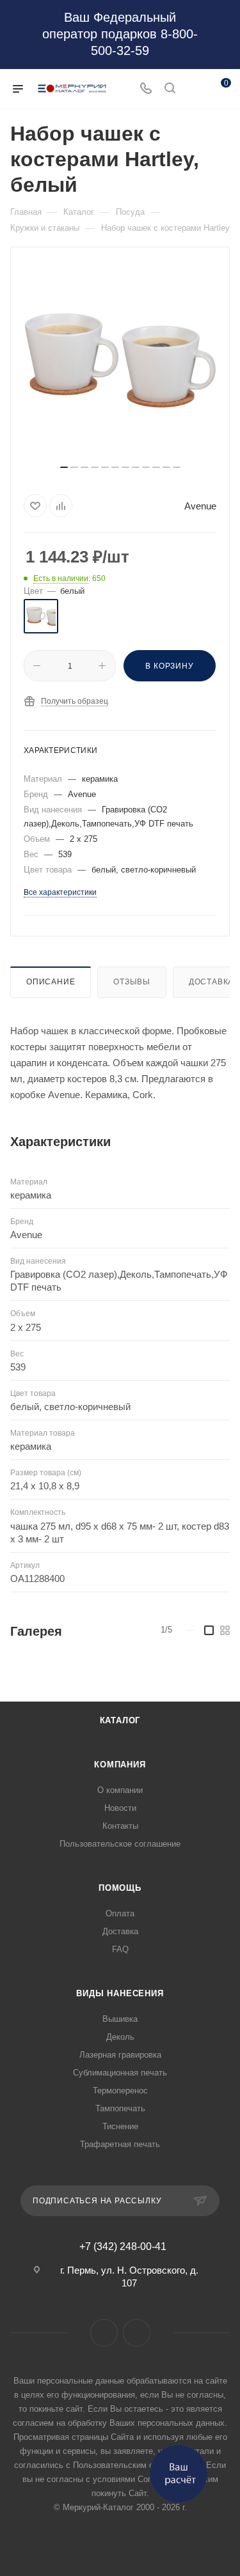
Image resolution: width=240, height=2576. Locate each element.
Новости (120, 1808)
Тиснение (120, 2126)
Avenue (200, 506)
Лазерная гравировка (120, 2055)
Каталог (120, 1720)
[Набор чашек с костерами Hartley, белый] (120, 361)
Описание (51, 982)
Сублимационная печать (120, 2073)
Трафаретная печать (120, 2144)
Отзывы (132, 982)
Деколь (120, 2037)
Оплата (120, 1913)
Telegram (137, 2333)
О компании (120, 1790)
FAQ (120, 1949)
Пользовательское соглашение (120, 1844)
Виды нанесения (120, 1993)
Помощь (120, 1888)
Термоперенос (120, 2091)
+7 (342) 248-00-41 (123, 2247)
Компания (120, 1765)
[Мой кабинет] (194, 89)
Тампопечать (120, 2108)
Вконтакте (104, 2333)
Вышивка (120, 2019)
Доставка (120, 1931)
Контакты (120, 1826)
